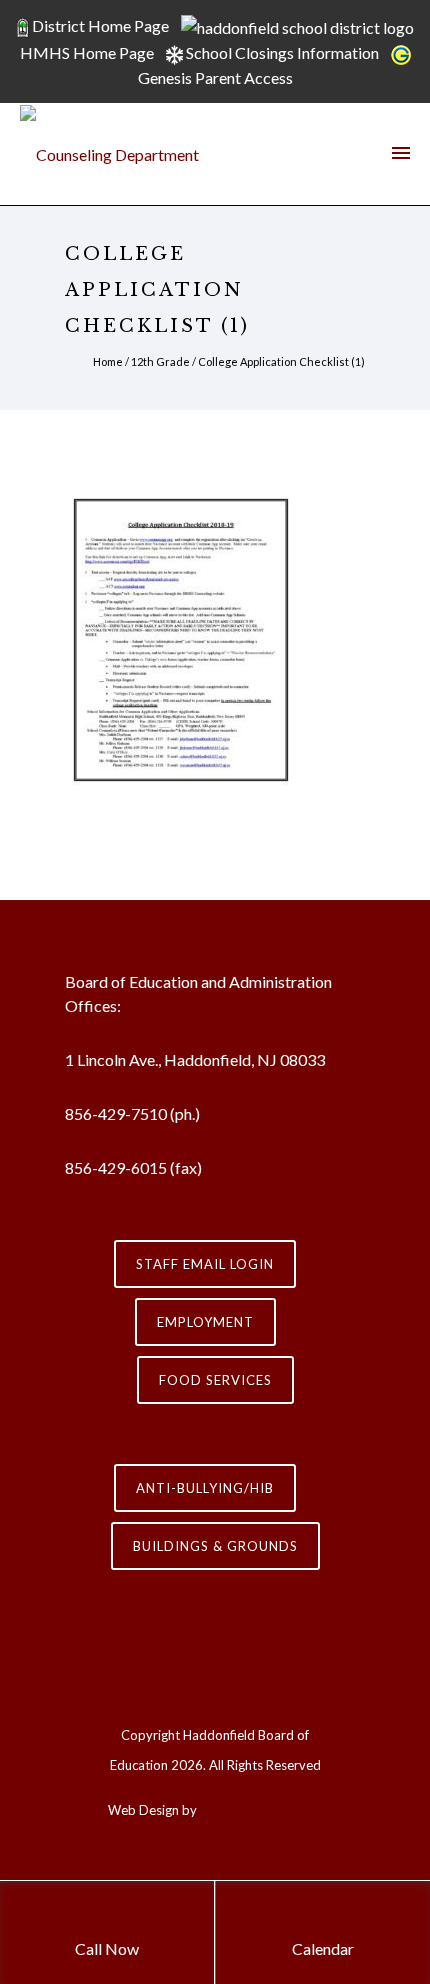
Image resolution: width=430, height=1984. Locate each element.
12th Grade (160, 361)
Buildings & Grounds (215, 1546)
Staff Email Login (205, 1264)
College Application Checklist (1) (281, 361)
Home (108, 361)
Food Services (215, 1380)
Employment (205, 1322)
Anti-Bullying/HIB (205, 1488)
